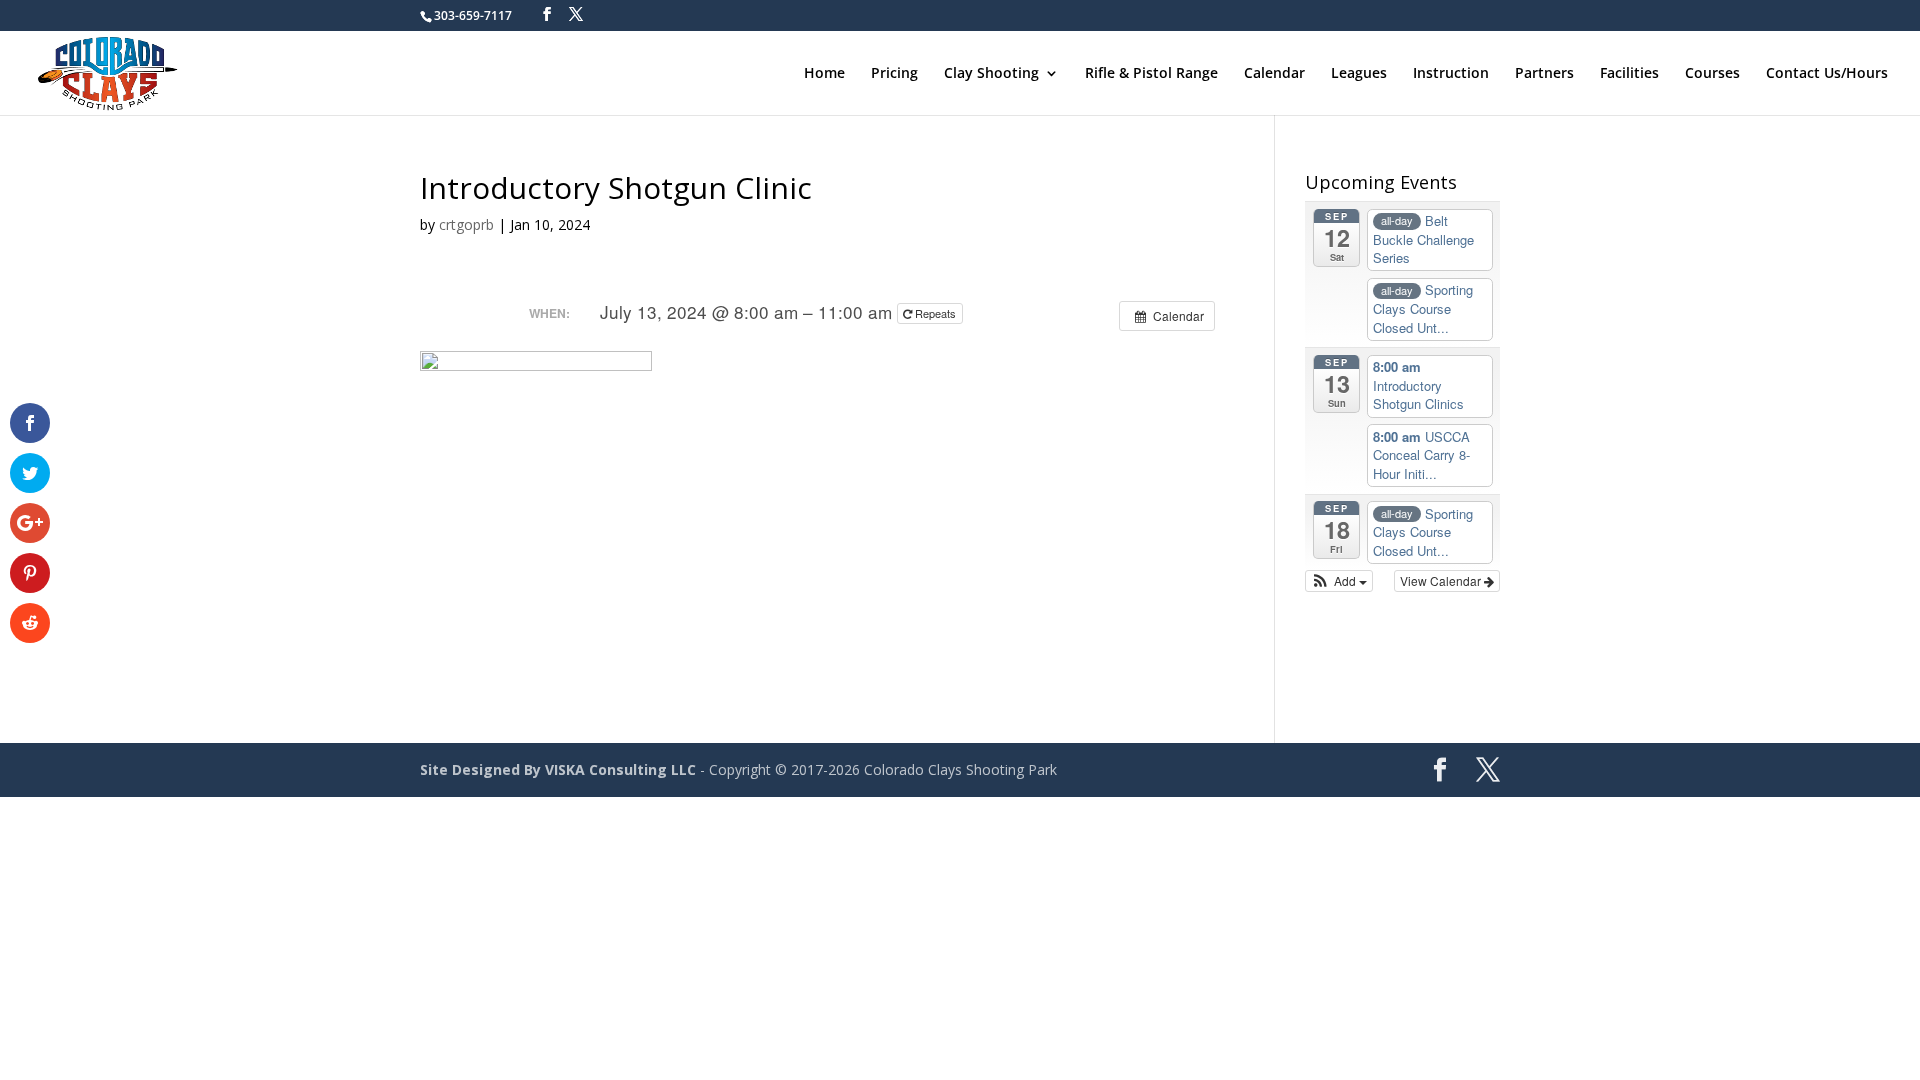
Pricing (894, 74)
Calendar (1274, 74)
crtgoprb (466, 224)
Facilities (1629, 74)
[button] (1339, 581)
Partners (1544, 74)
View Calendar (1442, 580)
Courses (1712, 74)
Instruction (1451, 74)
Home (824, 74)
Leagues (1359, 74)
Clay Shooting (991, 74)
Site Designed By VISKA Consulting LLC (558, 769)
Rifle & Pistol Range (1151, 74)
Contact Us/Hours (1827, 74)
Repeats (935, 313)
